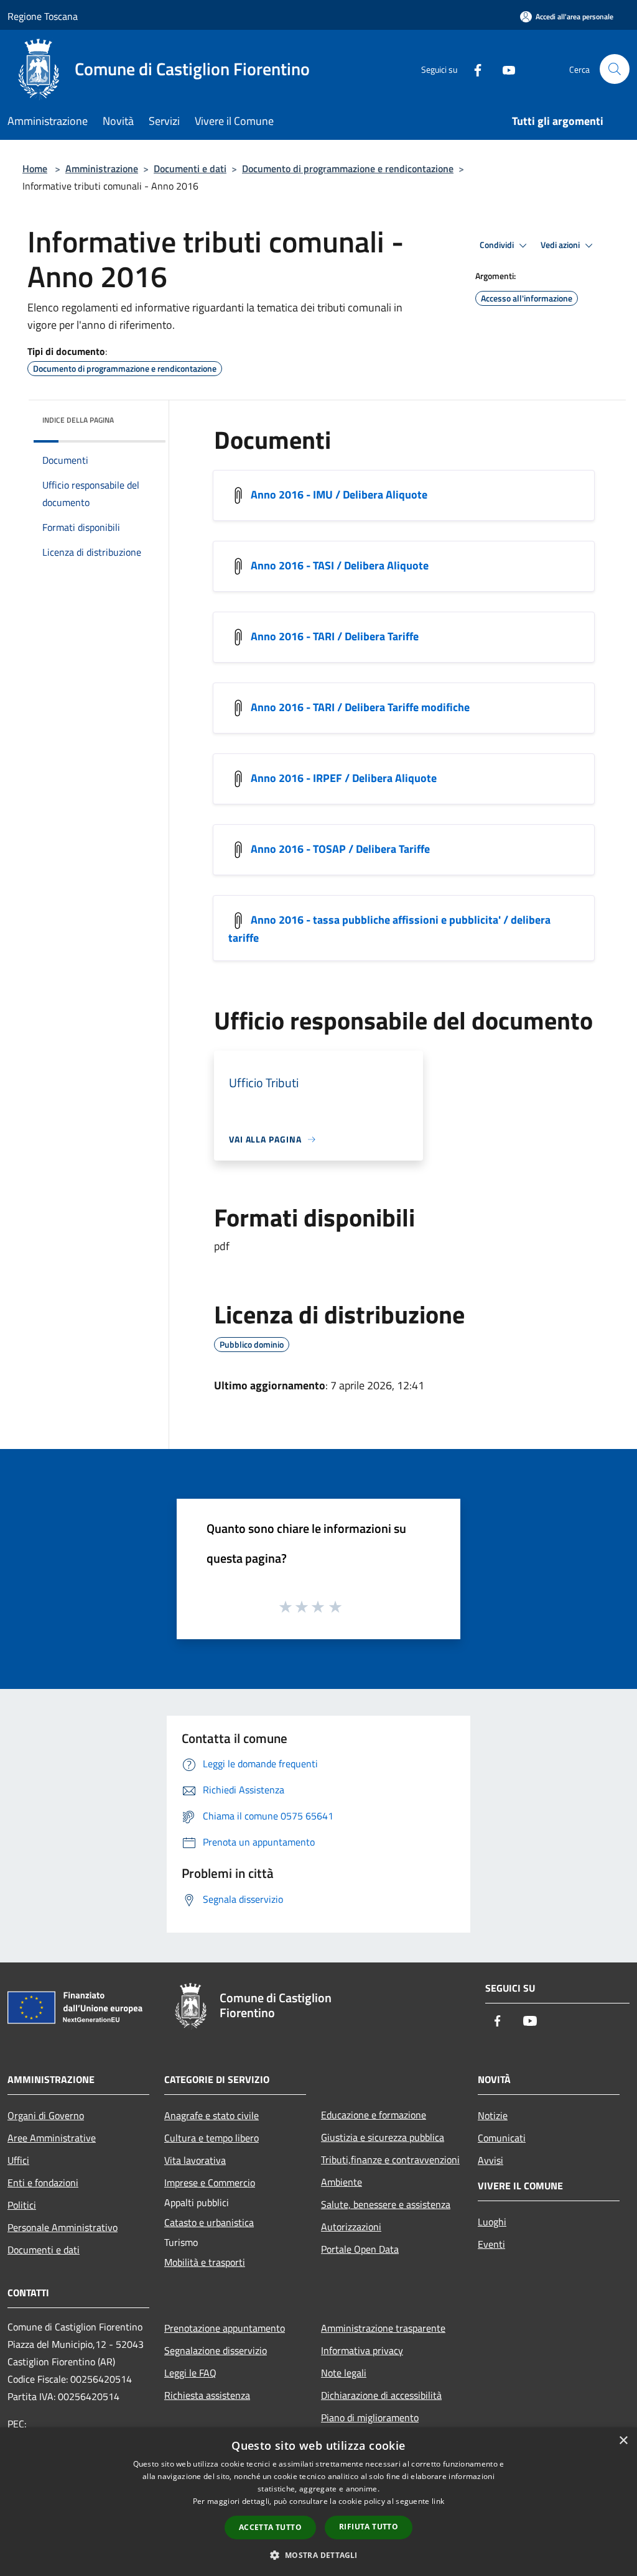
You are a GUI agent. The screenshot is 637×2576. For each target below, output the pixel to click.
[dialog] (318, 2502)
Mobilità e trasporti (205, 2262)
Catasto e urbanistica (209, 2222)
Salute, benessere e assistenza (386, 2204)
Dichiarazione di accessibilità (381, 2395)
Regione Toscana (43, 16)
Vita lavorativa (195, 2160)
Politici (22, 2205)
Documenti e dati (190, 168)
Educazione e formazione (374, 2115)
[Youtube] (504, 69)
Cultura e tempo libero (212, 2138)
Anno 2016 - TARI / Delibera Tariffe (335, 636)
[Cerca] (615, 69)
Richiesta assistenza (207, 2395)
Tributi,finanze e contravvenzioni (390, 2160)
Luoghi (492, 2222)
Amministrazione (102, 168)
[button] (318, 2555)
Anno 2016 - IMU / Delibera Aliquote (339, 494)
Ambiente (342, 2182)
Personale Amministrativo (63, 2227)
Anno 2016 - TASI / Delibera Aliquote (340, 565)
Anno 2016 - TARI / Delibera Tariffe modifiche (360, 707)
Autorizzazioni (351, 2227)
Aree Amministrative (52, 2138)
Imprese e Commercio (210, 2183)
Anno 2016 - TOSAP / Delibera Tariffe (340, 849)
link (438, 2501)
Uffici (18, 2160)
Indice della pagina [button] (78, 420)
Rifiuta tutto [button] (369, 2527)
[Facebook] (473, 69)
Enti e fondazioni (43, 2183)
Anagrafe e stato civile (212, 2115)
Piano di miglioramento (370, 2417)
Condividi (498, 245)
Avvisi (491, 2160)
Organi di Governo (46, 2115)
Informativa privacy (362, 2350)
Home (35, 168)
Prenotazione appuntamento (225, 2328)
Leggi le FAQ (190, 2373)
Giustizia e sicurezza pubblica (383, 2137)
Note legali (344, 2373)
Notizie (493, 2115)
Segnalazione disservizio (216, 2350)
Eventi (491, 2244)
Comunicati (502, 2138)
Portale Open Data (360, 2249)
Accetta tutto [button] (270, 2527)
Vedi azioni (561, 245)
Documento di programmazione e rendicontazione (348, 168)
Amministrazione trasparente (383, 2328)
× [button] (623, 2441)
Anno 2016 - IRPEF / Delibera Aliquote (344, 778)
